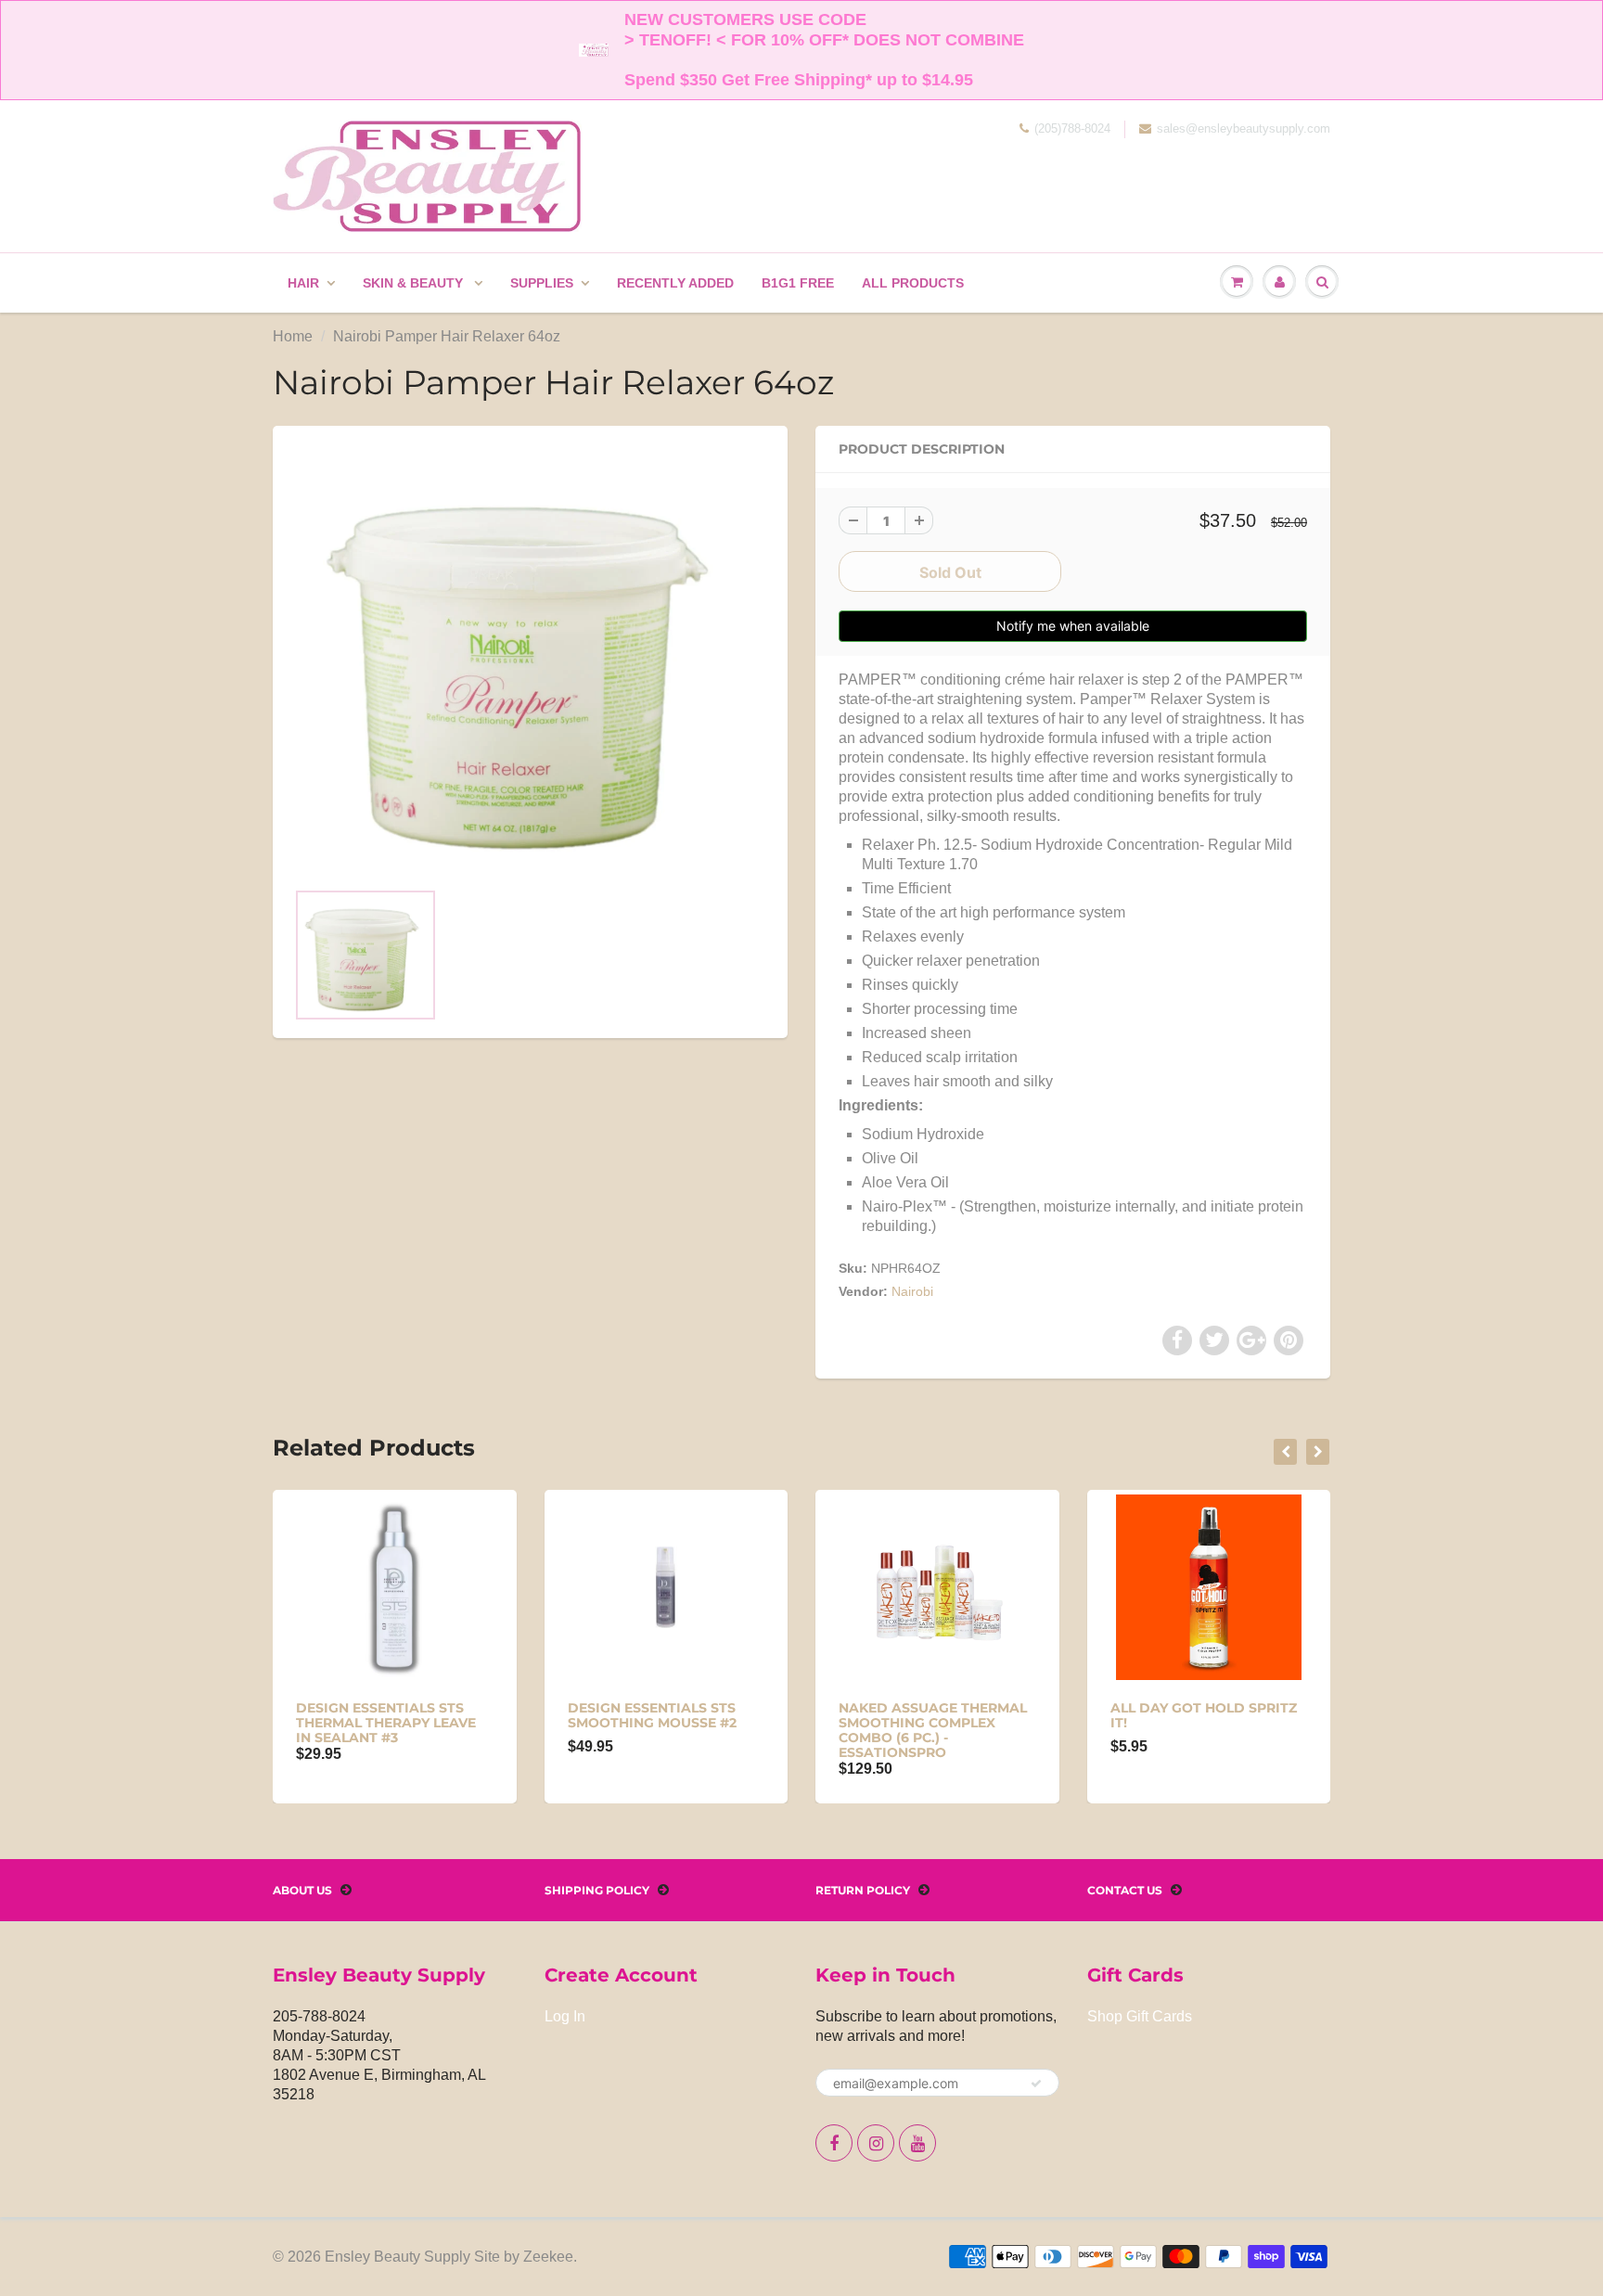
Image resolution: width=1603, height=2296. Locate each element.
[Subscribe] (1036, 2084)
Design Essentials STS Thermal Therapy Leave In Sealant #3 (386, 1723)
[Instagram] (876, 2143)
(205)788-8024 (1072, 128)
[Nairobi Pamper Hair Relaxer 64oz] (530, 661)
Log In (565, 2016)
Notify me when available (1073, 626)
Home (293, 336)
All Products (913, 283)
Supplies (542, 283)
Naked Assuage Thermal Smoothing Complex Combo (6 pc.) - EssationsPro (933, 1730)
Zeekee (548, 2257)
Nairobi (912, 1291)
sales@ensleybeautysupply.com (1244, 128)
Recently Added (675, 283)
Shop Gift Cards (1140, 2016)
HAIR (303, 283)
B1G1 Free (798, 283)
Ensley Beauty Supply (398, 2257)
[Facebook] (834, 2143)
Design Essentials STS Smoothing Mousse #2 (652, 1715)
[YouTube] (917, 2143)
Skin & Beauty (415, 283)
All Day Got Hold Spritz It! (1204, 1715)
